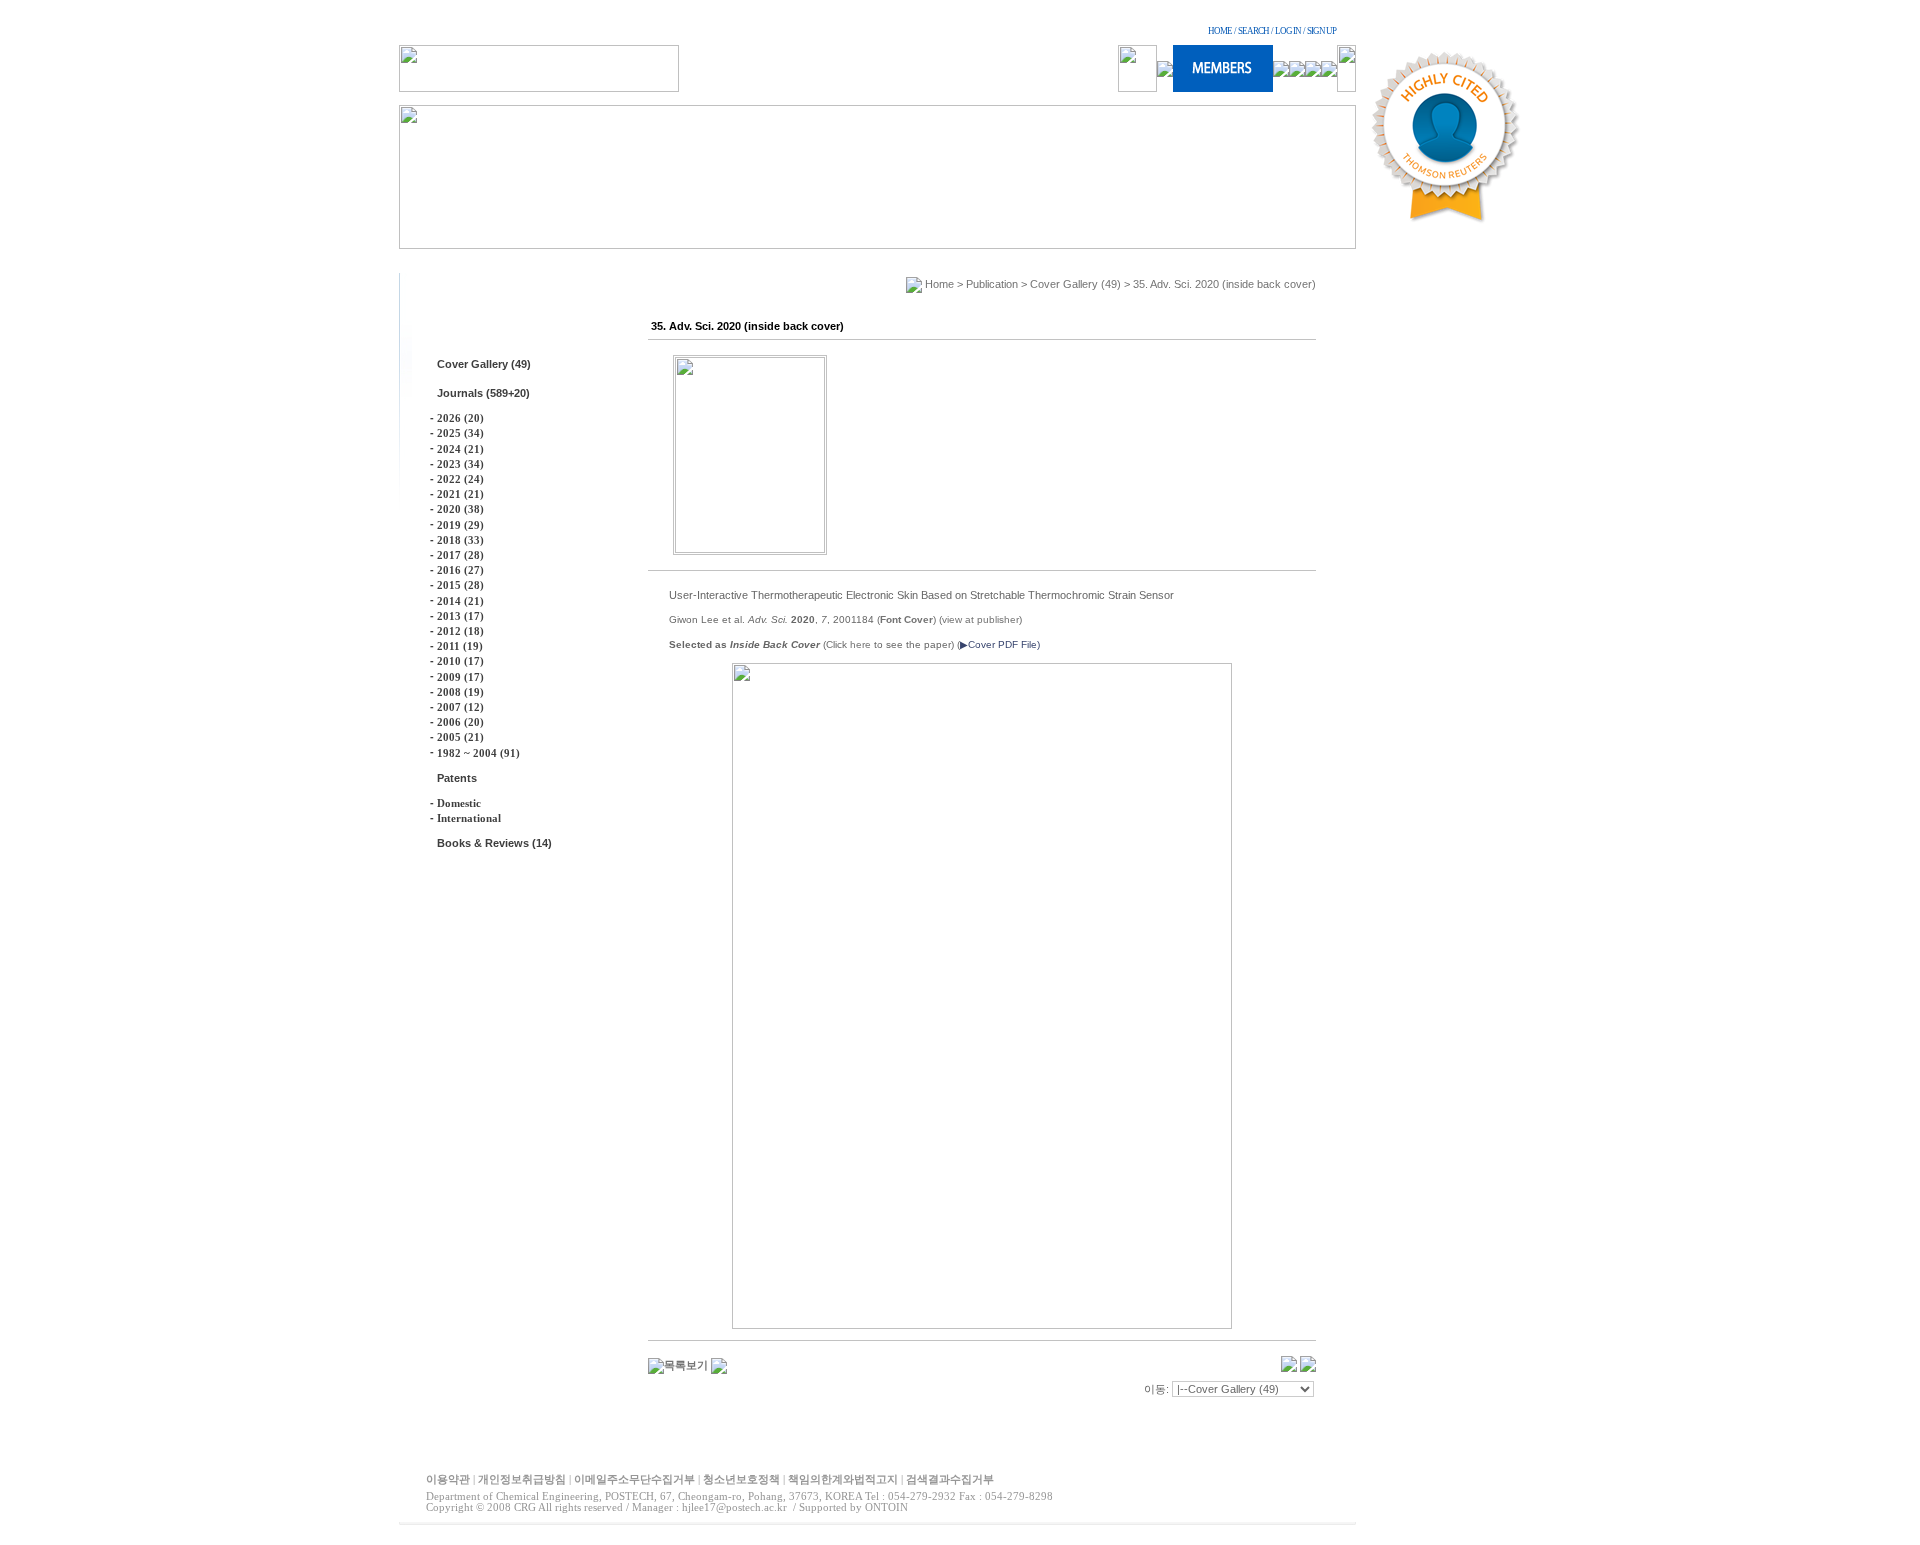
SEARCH (1253, 31)
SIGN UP (1321, 31)
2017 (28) (460, 555)
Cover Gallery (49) (484, 364)
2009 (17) (460, 677)
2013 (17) (460, 616)
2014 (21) (460, 601)
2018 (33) (460, 540)
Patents (457, 778)
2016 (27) (460, 570)
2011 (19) (460, 646)
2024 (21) (460, 449)
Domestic (459, 803)
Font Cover (906, 619)
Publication (992, 284)
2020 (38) (460, 509)
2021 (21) (460, 494)
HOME (1220, 31)
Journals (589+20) (483, 393)
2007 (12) (460, 707)
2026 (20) (460, 418)
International (469, 818)
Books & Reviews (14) (494, 843)
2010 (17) (460, 661)
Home (939, 284)
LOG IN (1288, 31)
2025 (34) (460, 433)
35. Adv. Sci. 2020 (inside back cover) (1224, 284)
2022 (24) (460, 479)
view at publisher (980, 619)
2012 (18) (460, 631)
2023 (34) (460, 464)
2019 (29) (460, 525)
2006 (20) (460, 722)
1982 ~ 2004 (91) (478, 753)
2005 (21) (460, 737)
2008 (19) (460, 692)
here (860, 644)
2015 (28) (460, 585)
